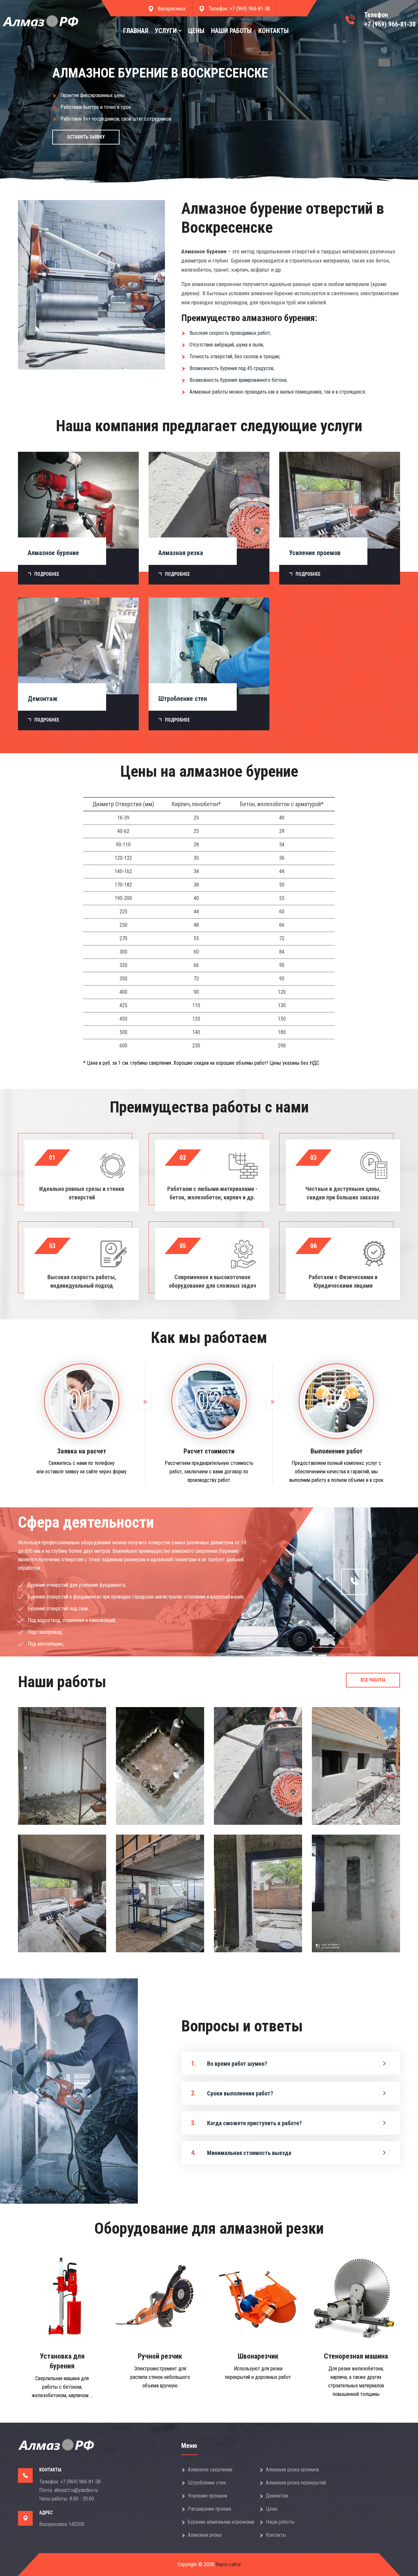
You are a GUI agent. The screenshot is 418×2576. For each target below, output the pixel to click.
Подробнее (47, 574)
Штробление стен (207, 2483)
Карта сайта (227, 2564)
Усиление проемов (208, 2496)
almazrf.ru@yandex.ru (76, 2490)
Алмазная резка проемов (292, 2470)
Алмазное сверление (210, 2470)
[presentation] (13, 95)
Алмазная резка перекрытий (296, 2483)
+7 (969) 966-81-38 (250, 9)
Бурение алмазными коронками (221, 2522)
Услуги (166, 31)
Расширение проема (209, 2509)
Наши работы (231, 31)
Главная (136, 31)
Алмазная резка (205, 2535)
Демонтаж (277, 2496)
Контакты (273, 31)
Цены (196, 31)
